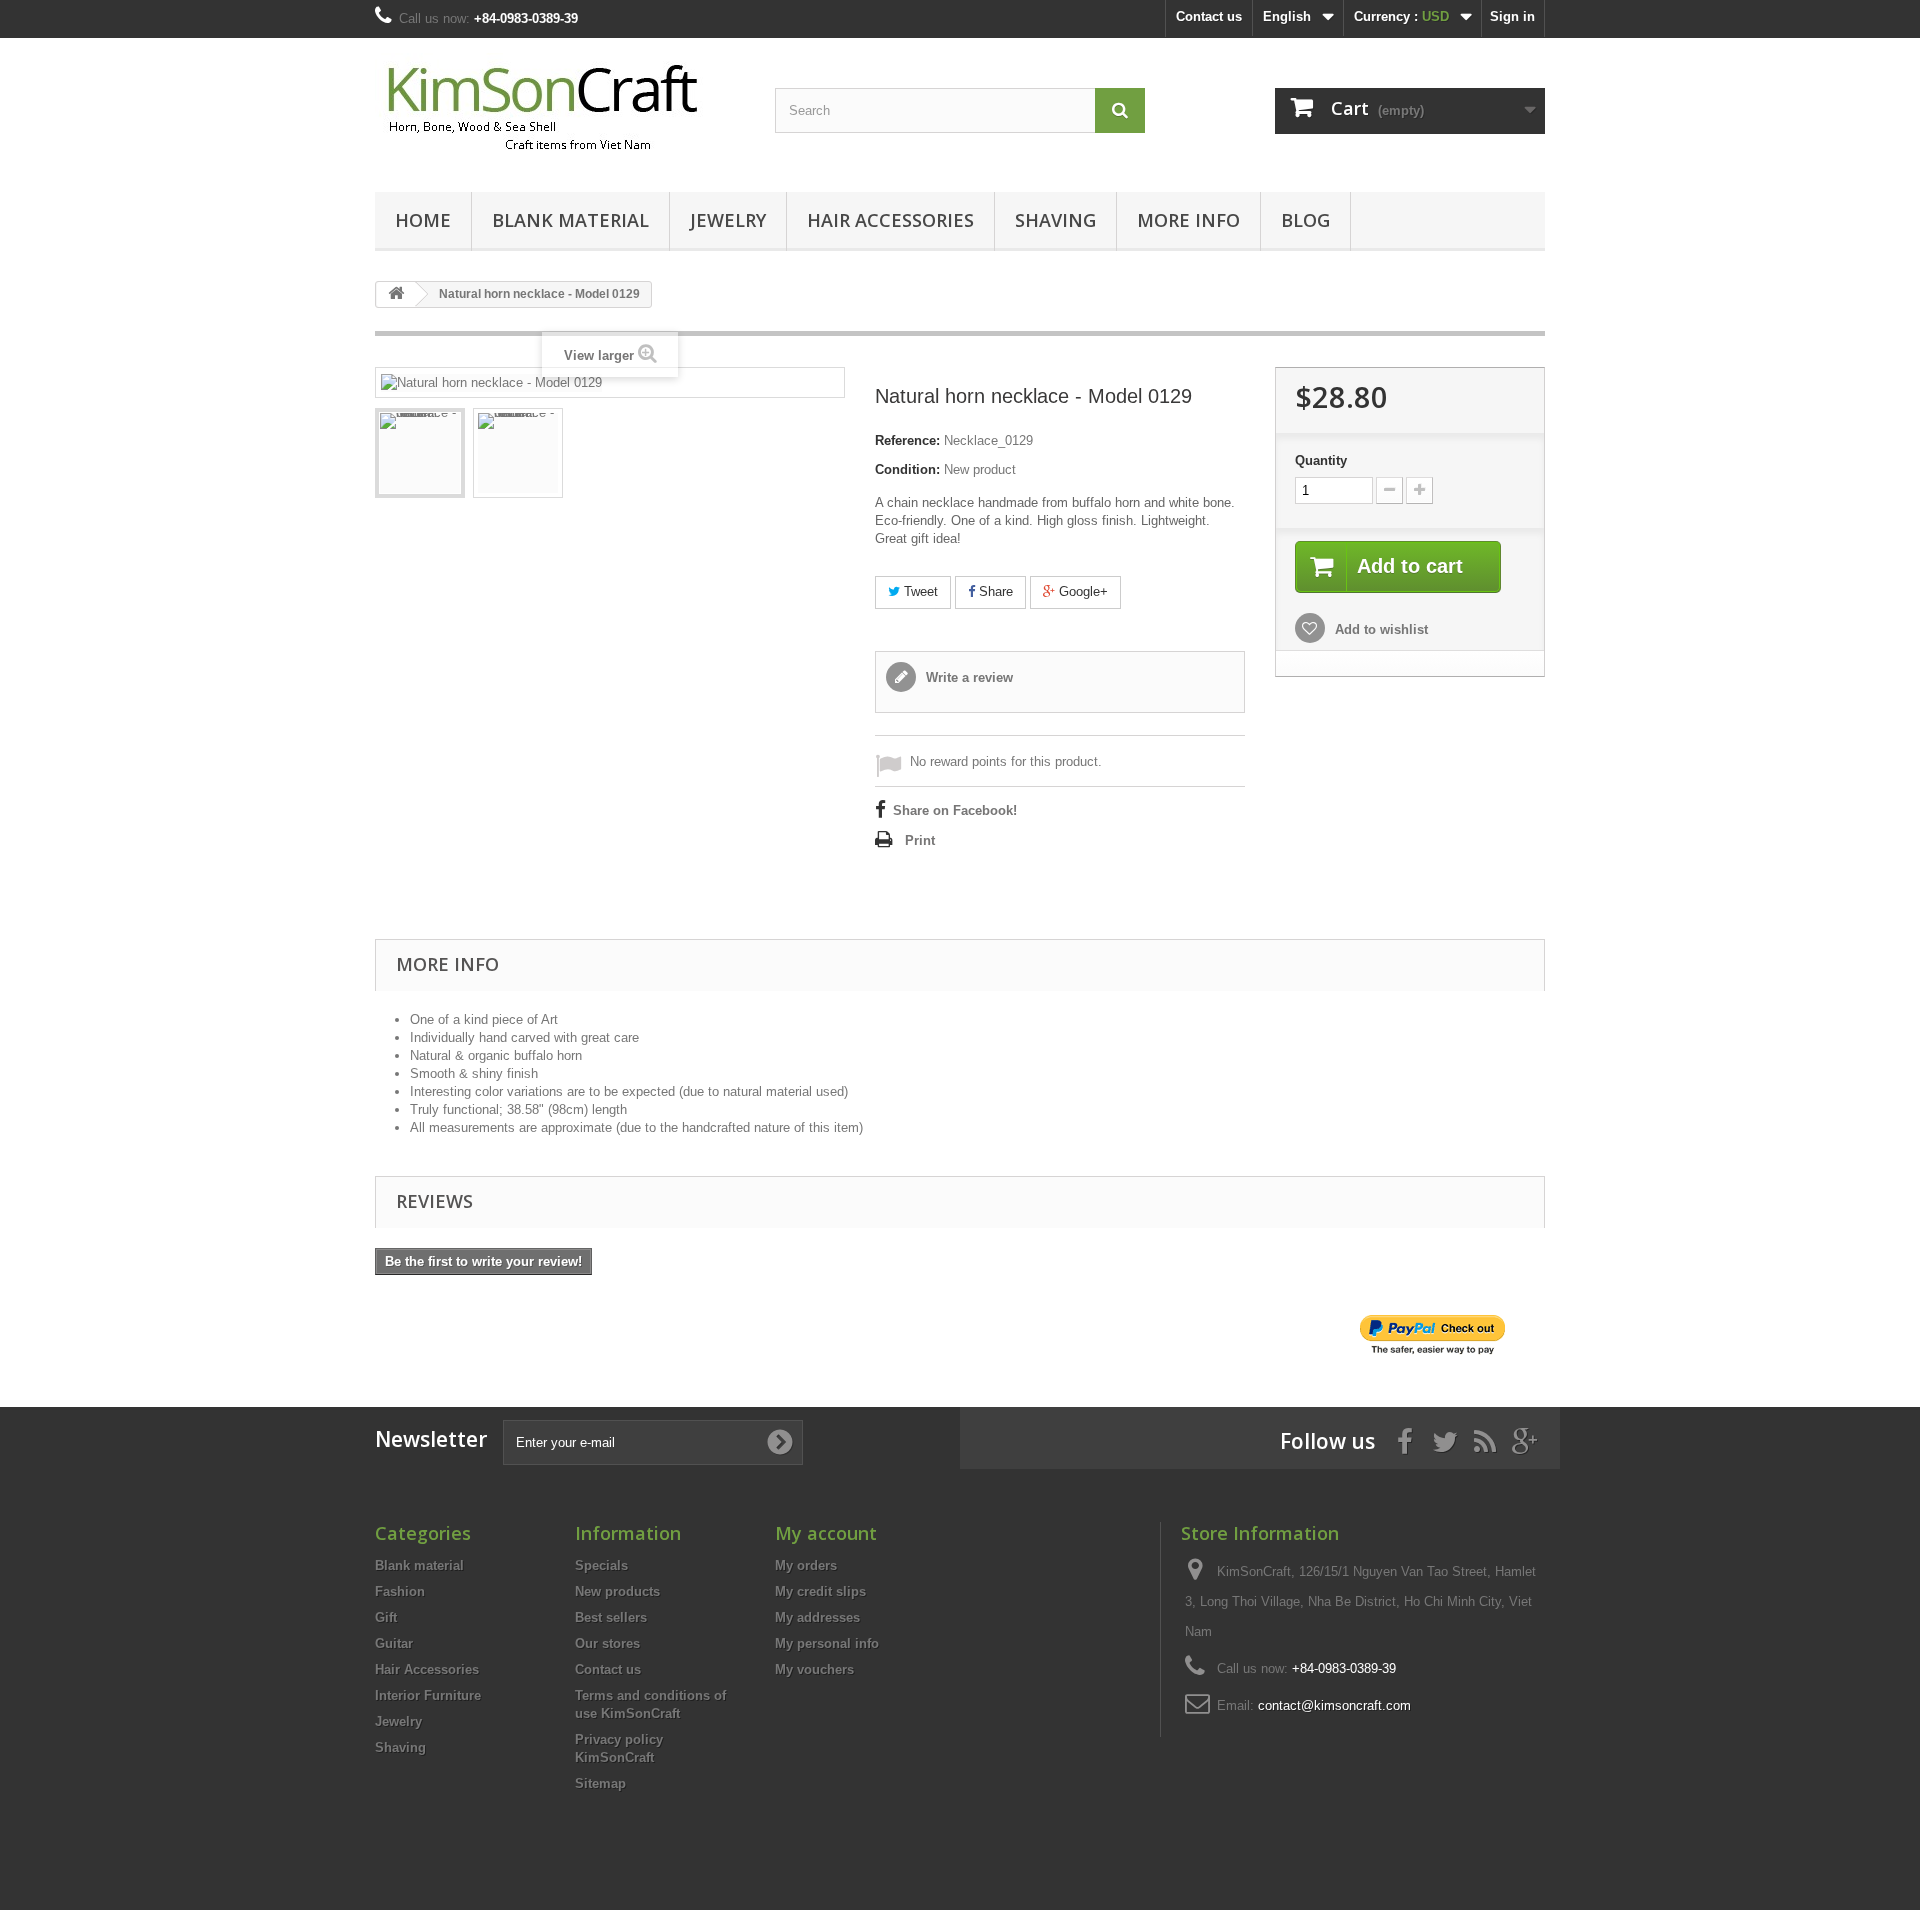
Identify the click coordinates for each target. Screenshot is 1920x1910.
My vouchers (814, 1669)
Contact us (1209, 16)
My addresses (817, 1617)
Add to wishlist (1379, 629)
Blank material (570, 220)
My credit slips (820, 1591)
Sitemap (600, 1783)
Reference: (907, 440)
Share (994, 591)
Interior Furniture (428, 1695)
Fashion (400, 1591)
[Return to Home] (396, 294)
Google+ (1081, 591)
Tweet (919, 591)
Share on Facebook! (955, 810)
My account (826, 1533)
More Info (1188, 220)
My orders (806, 1565)
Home (423, 220)
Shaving (1055, 220)
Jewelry (728, 220)
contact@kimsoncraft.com (1334, 1705)
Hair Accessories (890, 220)
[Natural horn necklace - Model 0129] (420, 453)
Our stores (607, 1643)
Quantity (1321, 460)
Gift (386, 1617)
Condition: (907, 469)
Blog (1305, 220)
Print (920, 840)
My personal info (827, 1643)
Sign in (1512, 16)
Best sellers (611, 1617)
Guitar (394, 1643)
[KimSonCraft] (560, 110)
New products (617, 1591)
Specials (601, 1565)
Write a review (967, 677)
